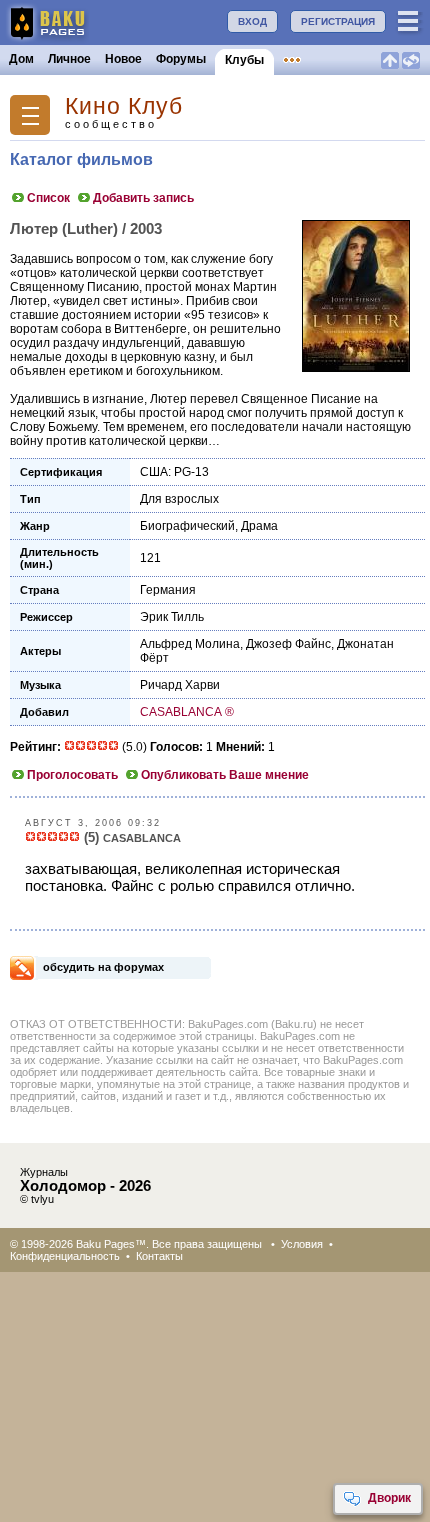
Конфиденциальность (65, 1256)
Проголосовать (72, 775)
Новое (123, 59)
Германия (168, 590)
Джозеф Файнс (288, 644)
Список (48, 198)
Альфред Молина (190, 644)
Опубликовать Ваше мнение (225, 775)
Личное (69, 59)
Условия (302, 1244)
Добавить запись (143, 198)
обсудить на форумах (103, 967)
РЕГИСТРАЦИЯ (338, 21)
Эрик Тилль (172, 617)
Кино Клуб (124, 106)
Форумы (181, 59)
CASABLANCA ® (187, 712)
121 (150, 558)
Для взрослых (179, 499)
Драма (259, 526)
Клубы (244, 60)
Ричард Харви (180, 685)
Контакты (159, 1256)
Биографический (187, 526)
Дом (21, 59)
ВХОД (252, 21)
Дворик (389, 1498)
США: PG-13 (174, 472)
